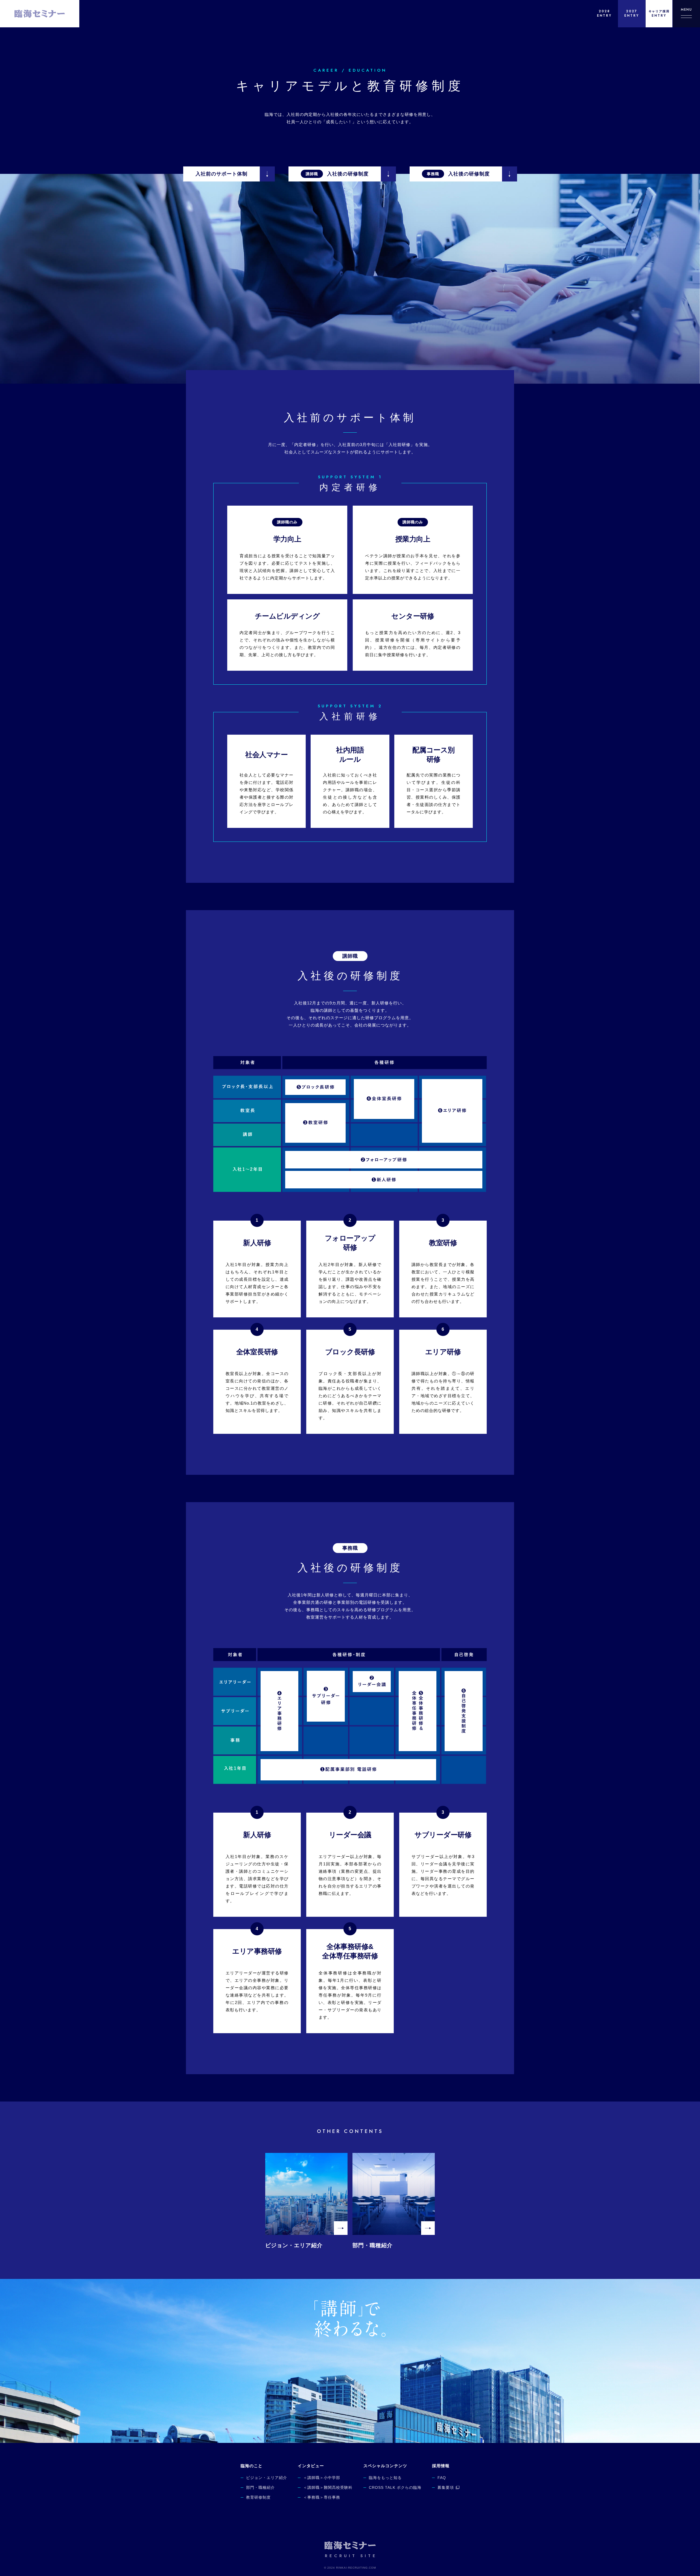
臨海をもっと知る (385, 2478)
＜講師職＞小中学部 (322, 2478)
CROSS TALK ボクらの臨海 (395, 2487)
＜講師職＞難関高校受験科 (328, 2487)
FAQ (442, 2478)
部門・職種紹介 (260, 2487)
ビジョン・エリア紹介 (267, 2478)
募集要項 (446, 2487)
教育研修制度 (258, 2497)
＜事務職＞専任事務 (322, 2497)
